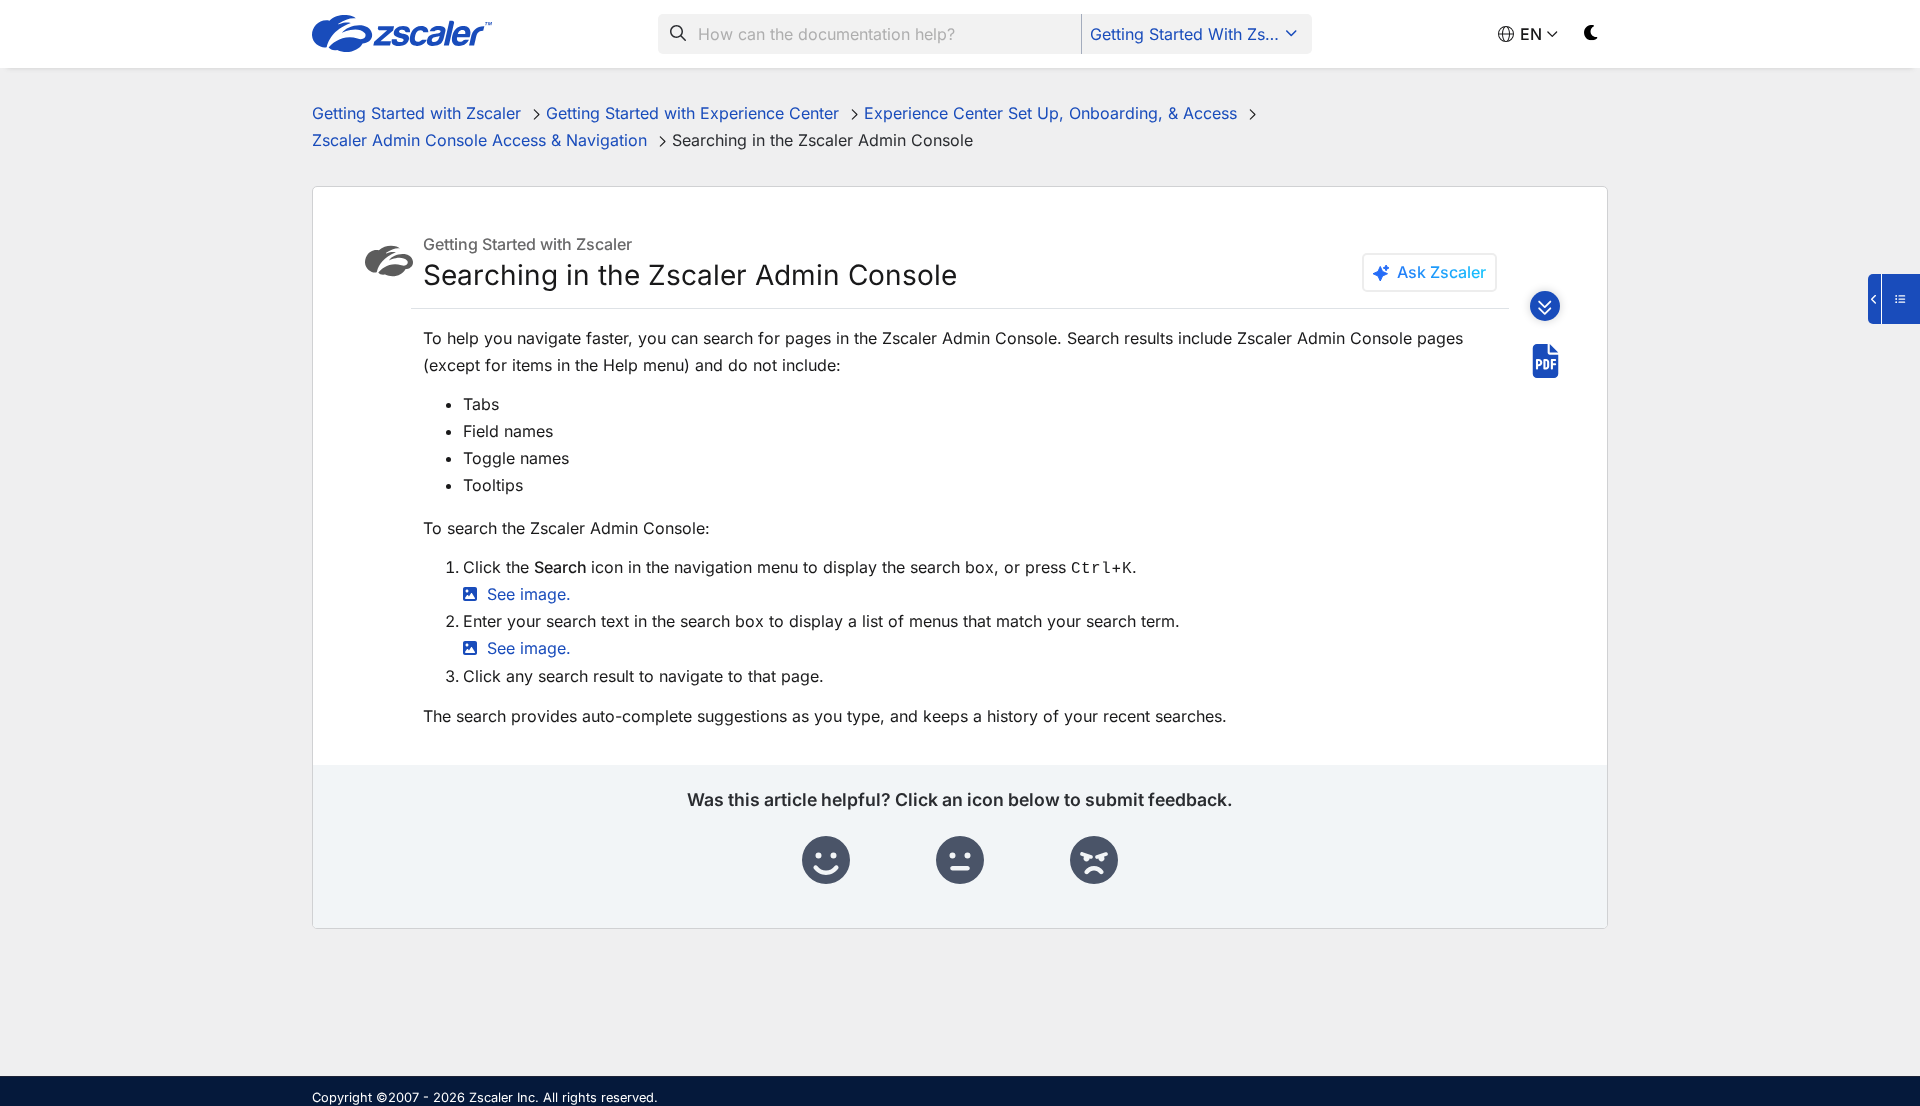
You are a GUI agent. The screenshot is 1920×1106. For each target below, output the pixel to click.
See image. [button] (529, 594)
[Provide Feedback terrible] (1094, 861)
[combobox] (870, 34)
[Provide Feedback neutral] (960, 861)
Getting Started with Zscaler (1196, 34)
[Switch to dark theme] (1591, 36)
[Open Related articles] (1894, 299)
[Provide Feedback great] (826, 861)
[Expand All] (1545, 306)
